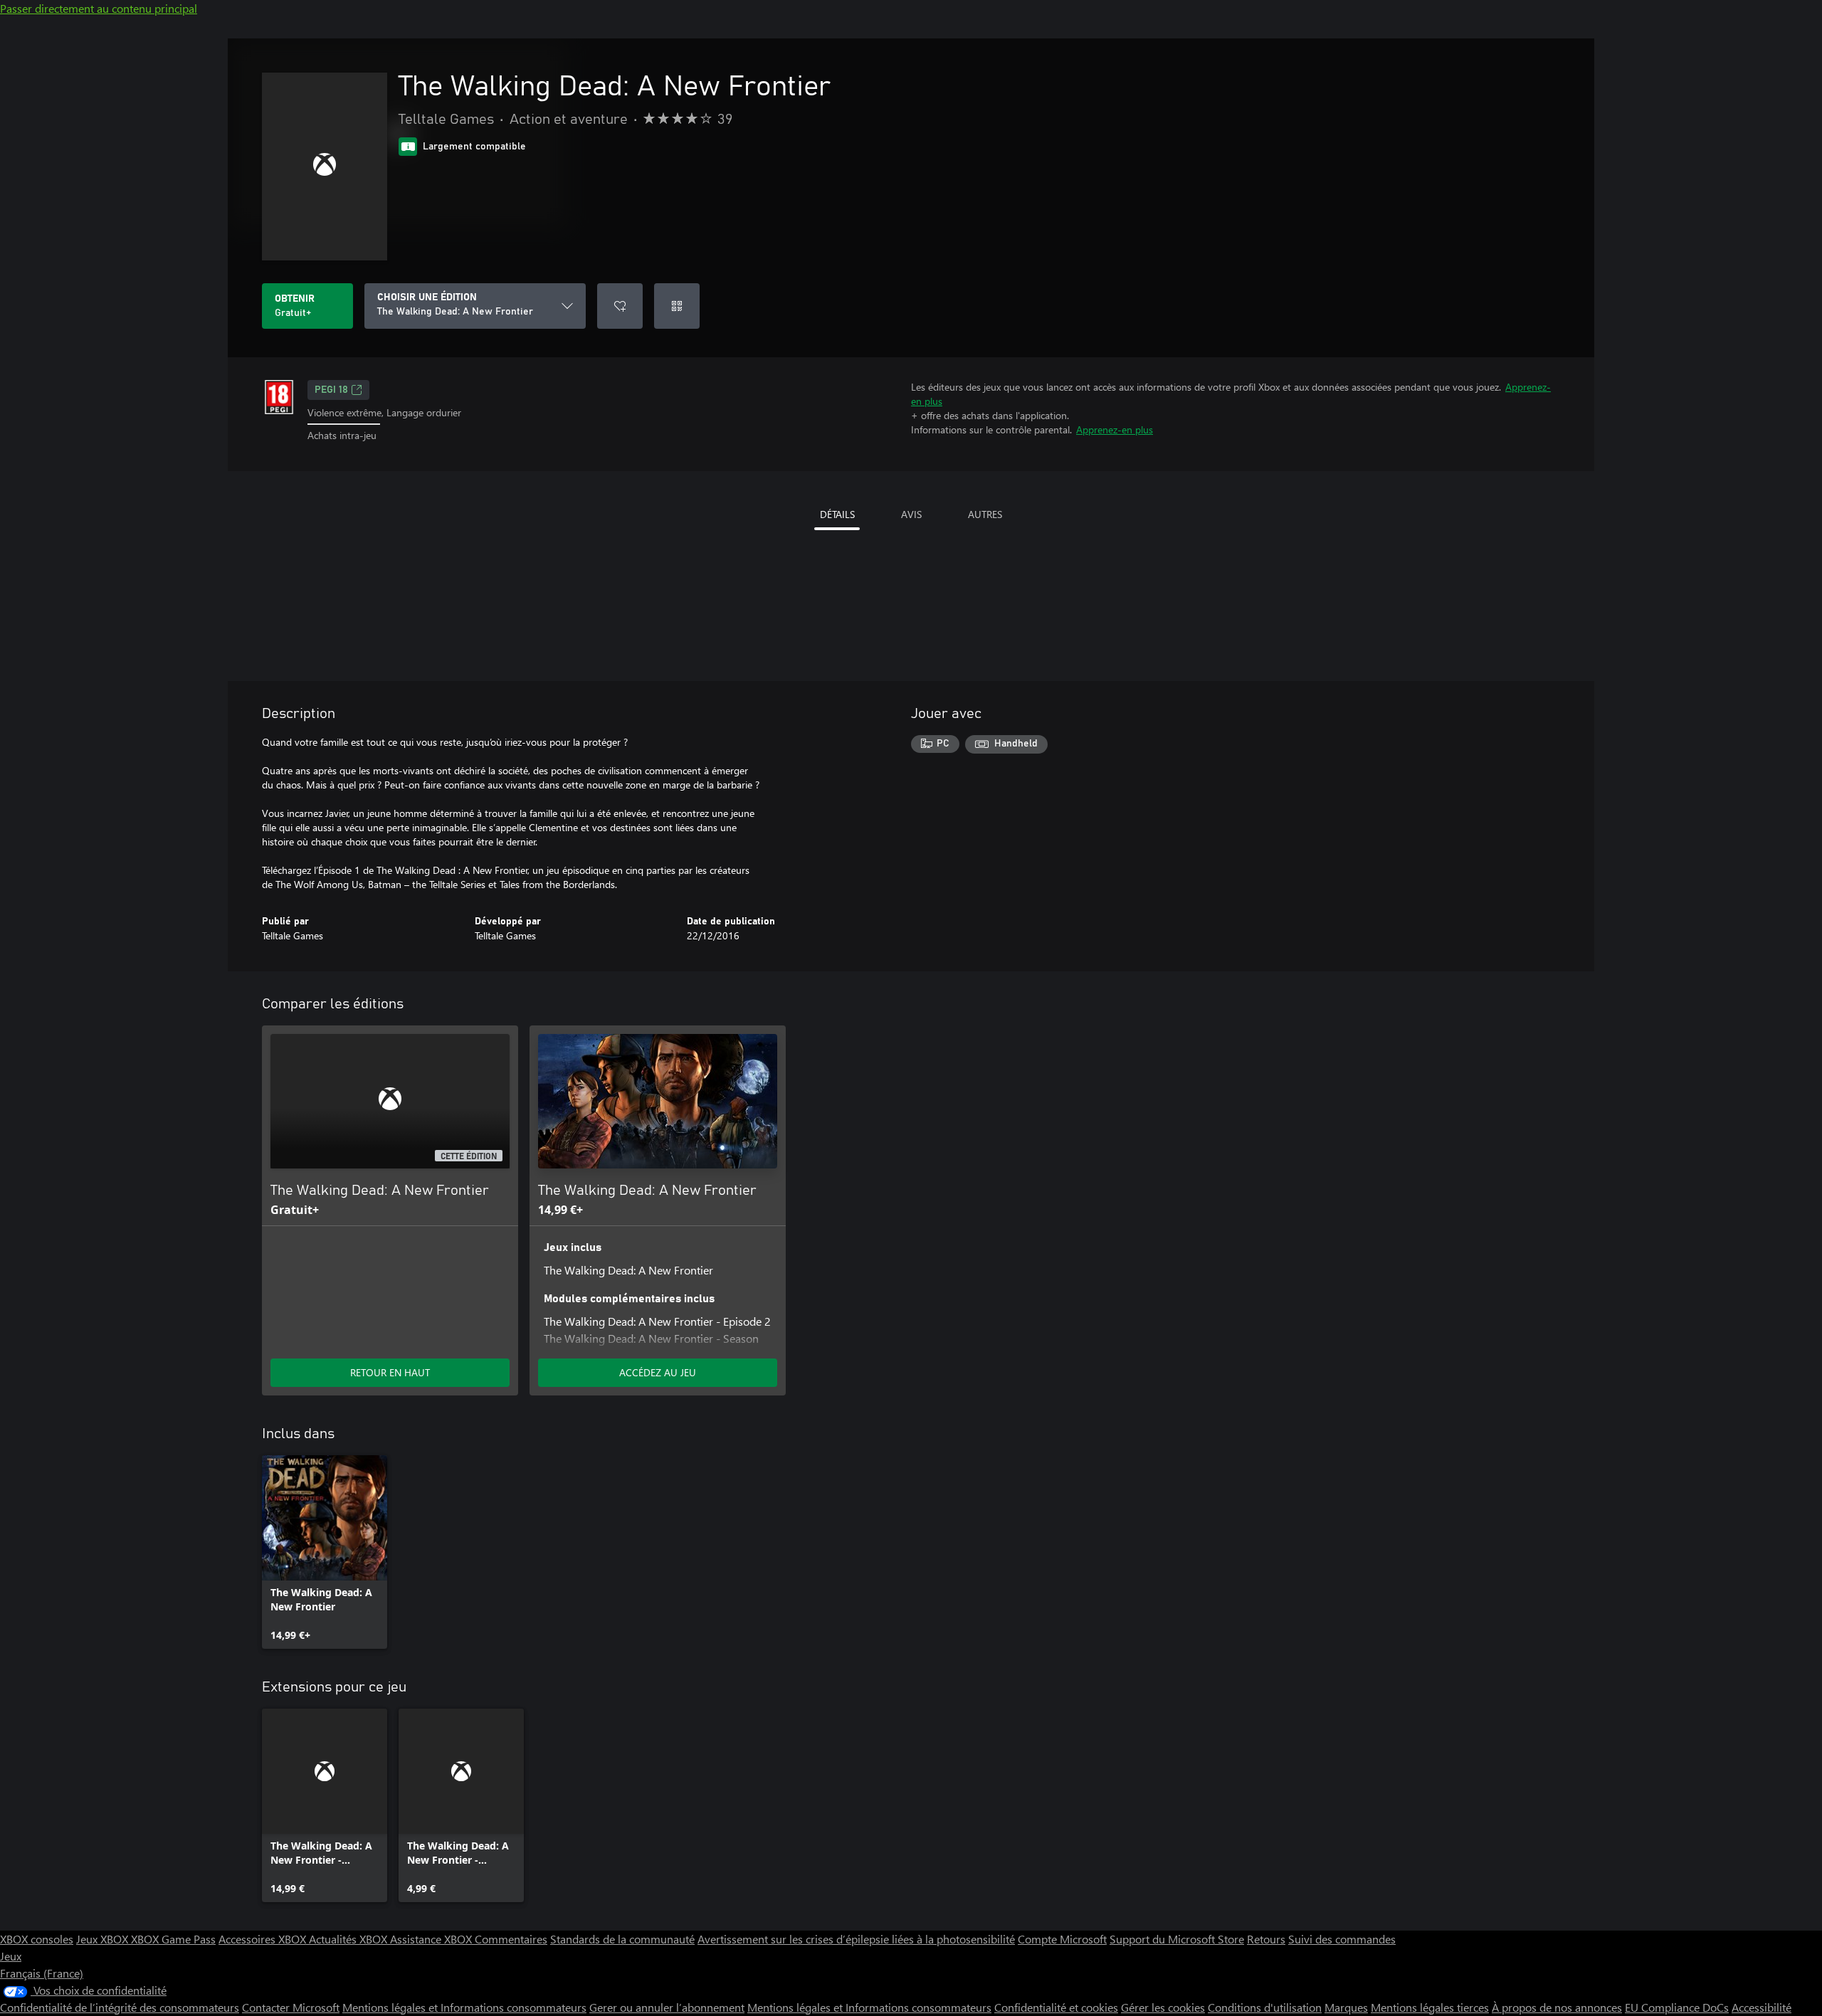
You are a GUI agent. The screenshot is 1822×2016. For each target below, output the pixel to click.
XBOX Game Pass (173, 1939)
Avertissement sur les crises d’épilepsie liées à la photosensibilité (856, 1939)
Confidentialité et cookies (1056, 2007)
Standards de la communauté (622, 1939)
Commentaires (511, 1939)
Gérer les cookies (1163, 2007)
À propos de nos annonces (1557, 2007)
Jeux (11, 1956)
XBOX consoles (37, 1939)
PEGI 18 (331, 390)
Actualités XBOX (349, 1939)
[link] (325, 1552)
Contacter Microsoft (291, 2007)
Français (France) (42, 1973)
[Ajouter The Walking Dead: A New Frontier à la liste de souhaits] (620, 306)
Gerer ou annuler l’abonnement (667, 2007)
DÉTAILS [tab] (837, 514)
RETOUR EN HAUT (390, 1372)
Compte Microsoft (1062, 1939)
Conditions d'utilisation (1265, 2007)
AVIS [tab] (911, 514)
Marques (1346, 2007)
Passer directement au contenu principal (99, 8)
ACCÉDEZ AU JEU (658, 1372)
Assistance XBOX (432, 1939)
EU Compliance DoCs (1677, 2007)
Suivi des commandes (1342, 1939)
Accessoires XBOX (264, 1939)
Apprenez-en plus (1115, 429)
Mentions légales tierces (1430, 2007)
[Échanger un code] (677, 306)
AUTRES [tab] (985, 514)
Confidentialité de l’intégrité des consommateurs (120, 2007)
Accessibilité (1762, 2007)
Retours (1266, 1939)
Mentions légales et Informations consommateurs (464, 2007)
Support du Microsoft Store (1177, 1939)
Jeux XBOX (104, 1939)
